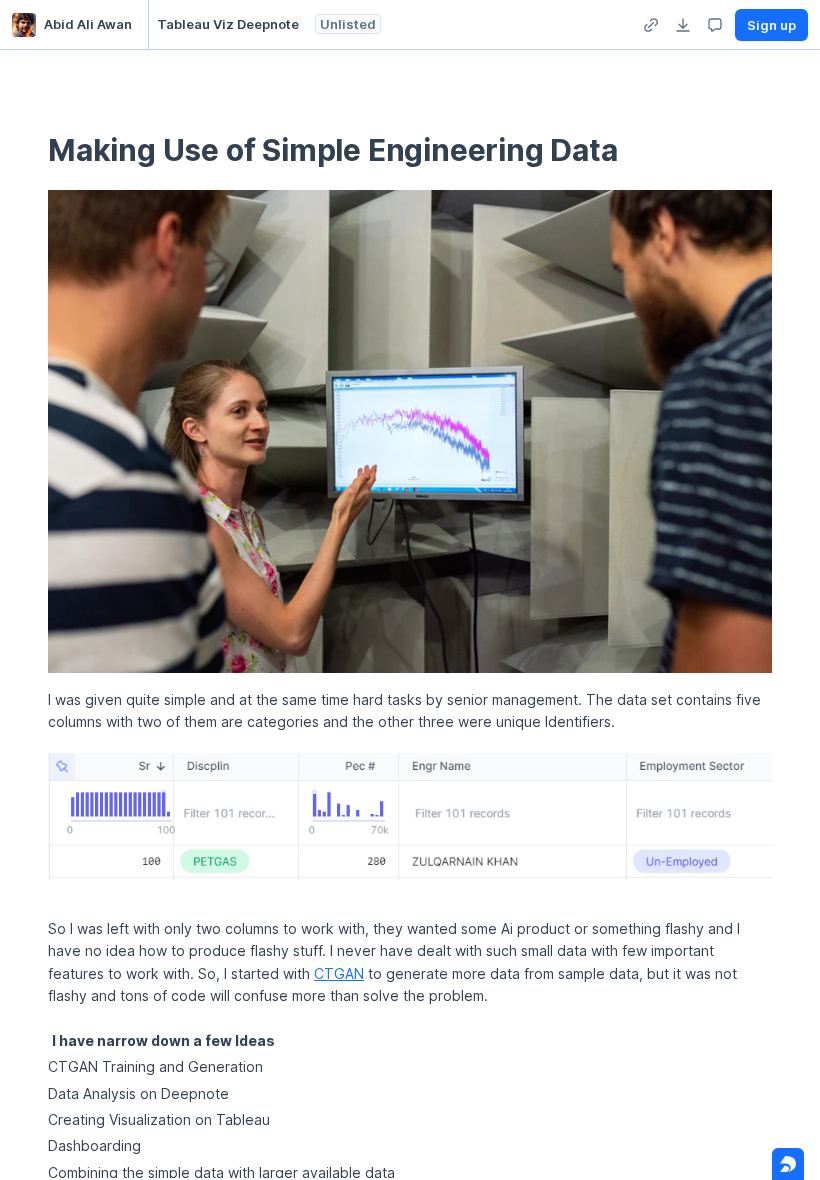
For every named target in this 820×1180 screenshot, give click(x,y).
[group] (651, 25)
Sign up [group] (771, 25)
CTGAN (339, 973)
